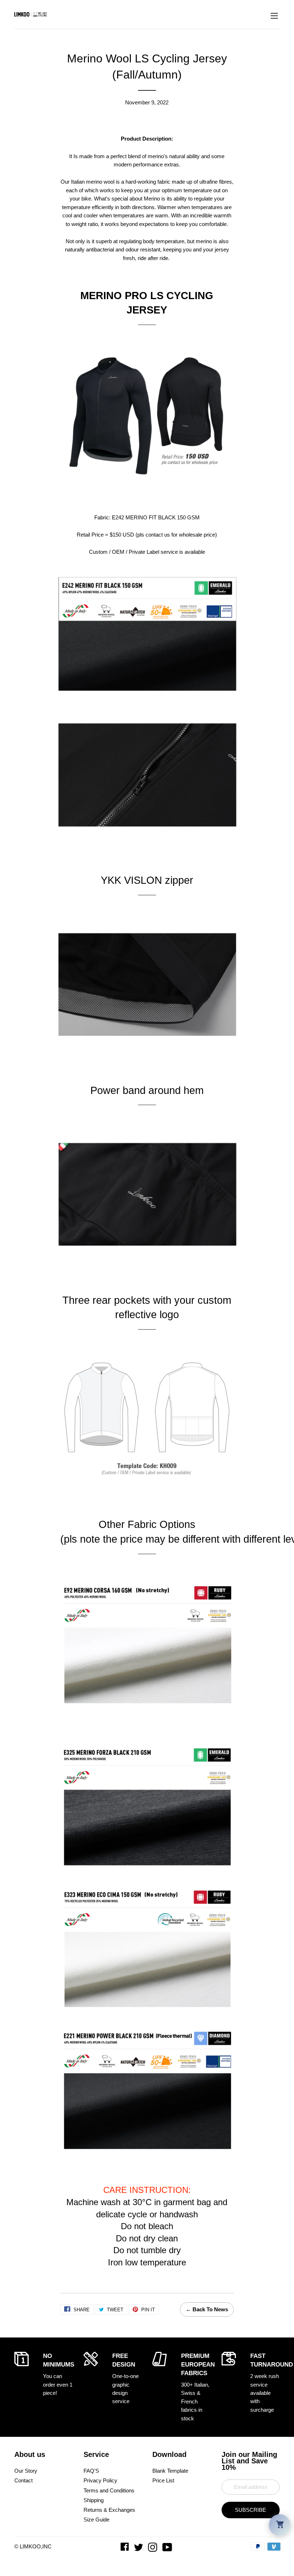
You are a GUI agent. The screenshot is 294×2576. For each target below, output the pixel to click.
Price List (163, 2480)
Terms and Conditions (109, 2490)
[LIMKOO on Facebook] (125, 2549)
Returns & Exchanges (109, 2510)
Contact (23, 2480)
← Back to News (207, 2309)
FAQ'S (91, 2471)
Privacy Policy (100, 2480)
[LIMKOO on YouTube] (168, 2549)
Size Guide (96, 2520)
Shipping (94, 2500)
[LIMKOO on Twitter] (139, 2549)
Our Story (26, 2471)
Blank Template (170, 2471)
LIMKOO (30, 2546)
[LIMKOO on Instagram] (153, 2549)
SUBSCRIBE (250, 2510)
